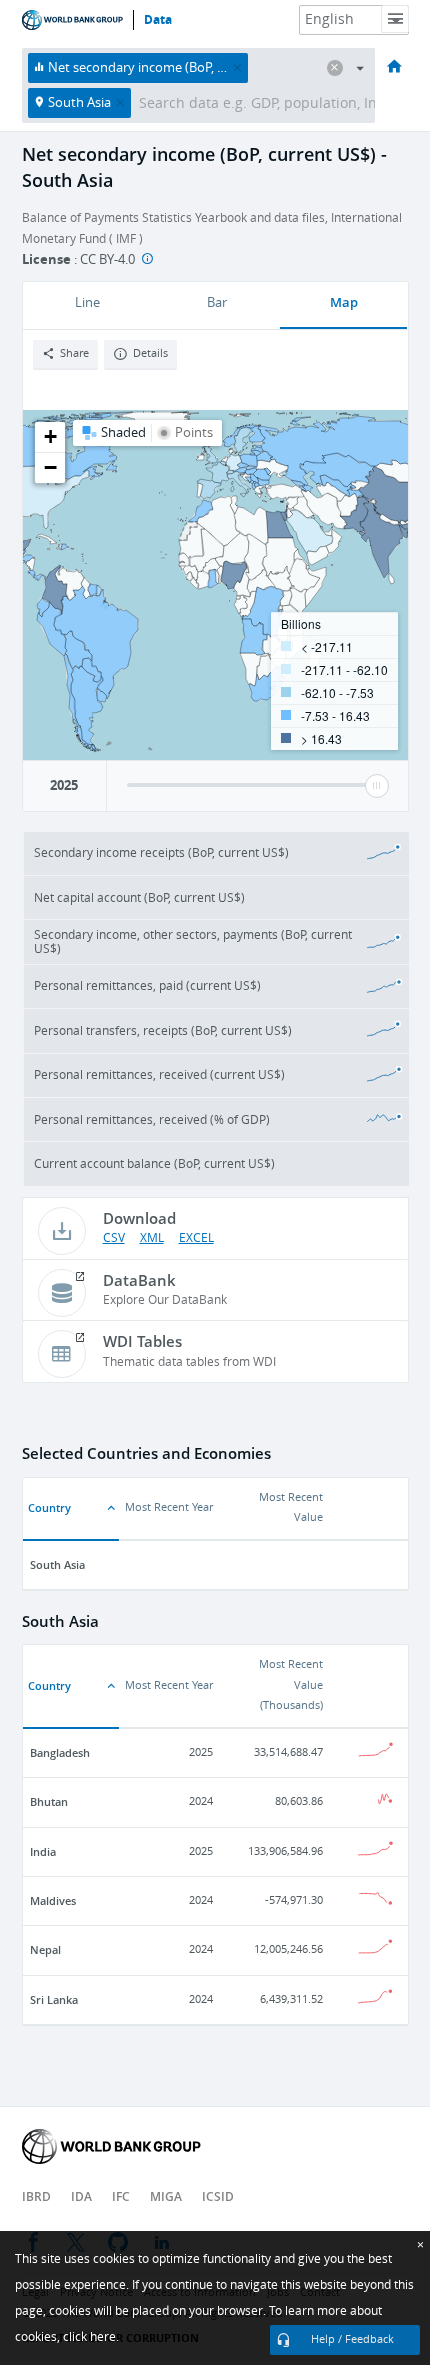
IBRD (36, 2196)
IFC (121, 2196)
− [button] (50, 467)
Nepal (45, 1949)
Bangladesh (60, 1752)
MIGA (166, 2196)
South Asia (57, 1564)
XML (152, 1238)
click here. (91, 2337)
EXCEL (196, 1238)
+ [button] (50, 436)
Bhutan (49, 1801)
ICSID (218, 2196)
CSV (114, 1238)
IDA (81, 2196)
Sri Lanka (54, 1999)
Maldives (53, 1900)
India (43, 1851)
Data (158, 20)
